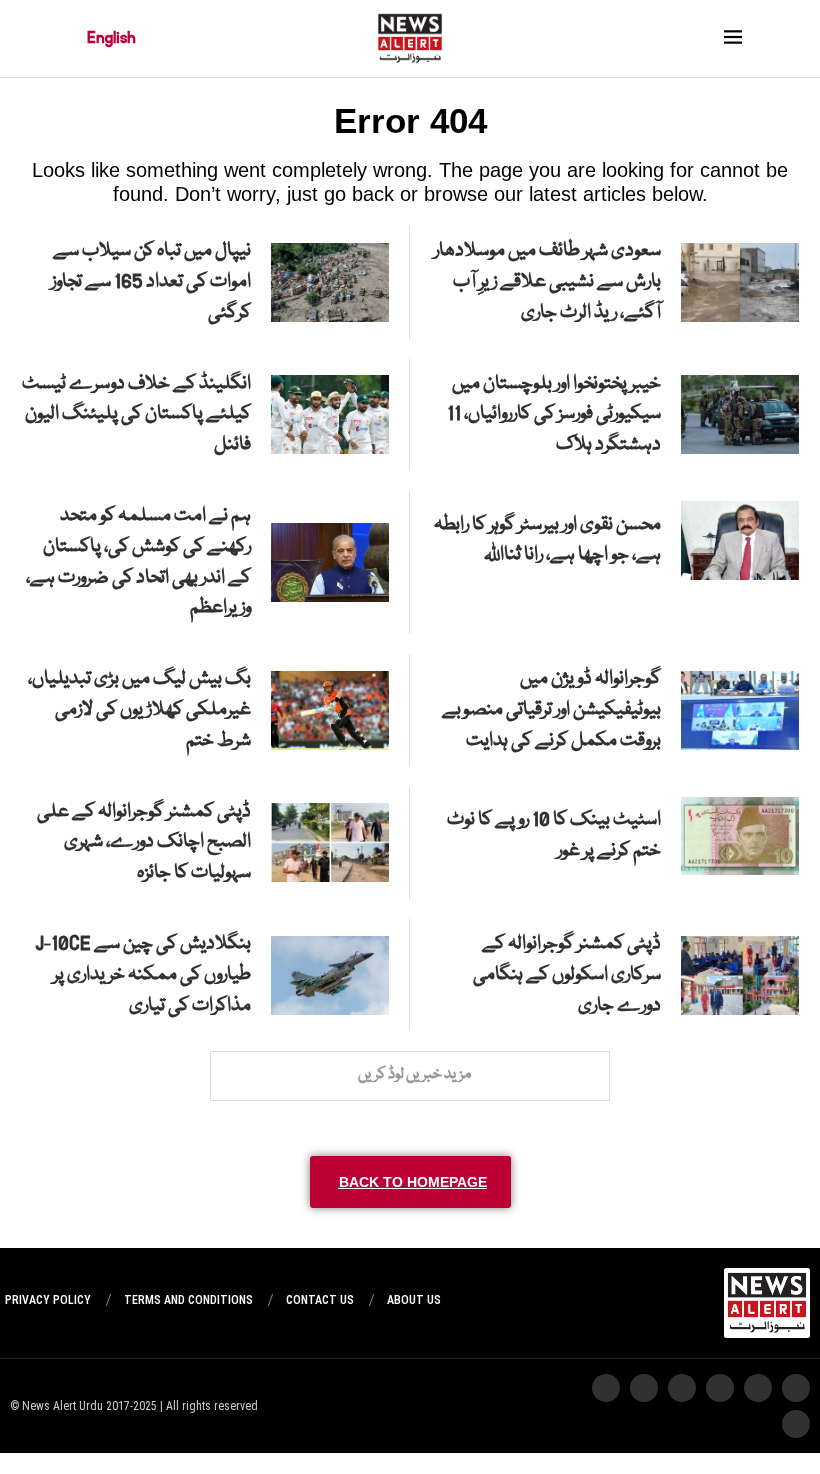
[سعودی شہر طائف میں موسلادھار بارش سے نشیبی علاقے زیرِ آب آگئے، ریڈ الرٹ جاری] (740, 282)
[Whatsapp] (720, 1388)
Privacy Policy (48, 1300)
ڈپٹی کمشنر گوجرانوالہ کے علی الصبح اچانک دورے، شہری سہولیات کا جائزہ (144, 843)
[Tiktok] (644, 1388)
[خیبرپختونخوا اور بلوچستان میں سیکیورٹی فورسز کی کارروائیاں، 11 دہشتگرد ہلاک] (740, 414)
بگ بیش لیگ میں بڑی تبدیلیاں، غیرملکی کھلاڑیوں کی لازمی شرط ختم (139, 710)
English (111, 38)
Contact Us (320, 1300)
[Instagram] (796, 1388)
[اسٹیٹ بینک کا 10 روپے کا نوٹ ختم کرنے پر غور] (740, 836)
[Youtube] (682, 1388)
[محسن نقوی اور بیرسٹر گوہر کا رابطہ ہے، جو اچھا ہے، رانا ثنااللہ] (740, 540)
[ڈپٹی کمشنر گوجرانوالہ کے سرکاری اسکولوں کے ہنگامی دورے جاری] (740, 975)
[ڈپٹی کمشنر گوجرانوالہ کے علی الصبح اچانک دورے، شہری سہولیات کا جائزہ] (330, 842)
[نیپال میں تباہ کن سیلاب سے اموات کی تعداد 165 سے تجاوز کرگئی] (330, 282)
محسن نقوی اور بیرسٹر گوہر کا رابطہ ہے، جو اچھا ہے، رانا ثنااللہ (547, 540)
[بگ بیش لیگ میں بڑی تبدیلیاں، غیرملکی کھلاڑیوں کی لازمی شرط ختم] (330, 710)
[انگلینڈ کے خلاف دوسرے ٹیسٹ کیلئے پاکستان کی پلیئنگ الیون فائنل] (330, 414)
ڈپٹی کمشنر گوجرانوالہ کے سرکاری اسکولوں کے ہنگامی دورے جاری (567, 975)
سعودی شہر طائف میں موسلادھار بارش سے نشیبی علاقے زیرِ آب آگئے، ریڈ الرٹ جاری (547, 282)
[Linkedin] (796, 1424)
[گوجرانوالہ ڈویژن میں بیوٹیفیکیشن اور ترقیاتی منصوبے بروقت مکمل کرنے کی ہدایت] (740, 710)
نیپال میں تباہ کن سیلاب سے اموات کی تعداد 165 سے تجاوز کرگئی (151, 282)
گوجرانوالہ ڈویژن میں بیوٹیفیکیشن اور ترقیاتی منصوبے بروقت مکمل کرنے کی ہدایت (551, 710)
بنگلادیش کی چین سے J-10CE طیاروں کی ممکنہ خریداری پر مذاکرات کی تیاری (143, 975)
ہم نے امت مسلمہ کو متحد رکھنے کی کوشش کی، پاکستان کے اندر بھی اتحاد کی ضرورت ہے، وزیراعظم (138, 562)
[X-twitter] (758, 1388)
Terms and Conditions (188, 1300)
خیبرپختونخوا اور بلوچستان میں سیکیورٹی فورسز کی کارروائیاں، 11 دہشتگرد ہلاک (554, 415)
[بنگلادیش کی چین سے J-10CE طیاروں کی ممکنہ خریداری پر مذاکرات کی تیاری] (330, 975)
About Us (414, 1300)
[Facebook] (606, 1388)
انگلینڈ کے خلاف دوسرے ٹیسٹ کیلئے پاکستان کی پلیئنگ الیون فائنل (136, 415)
